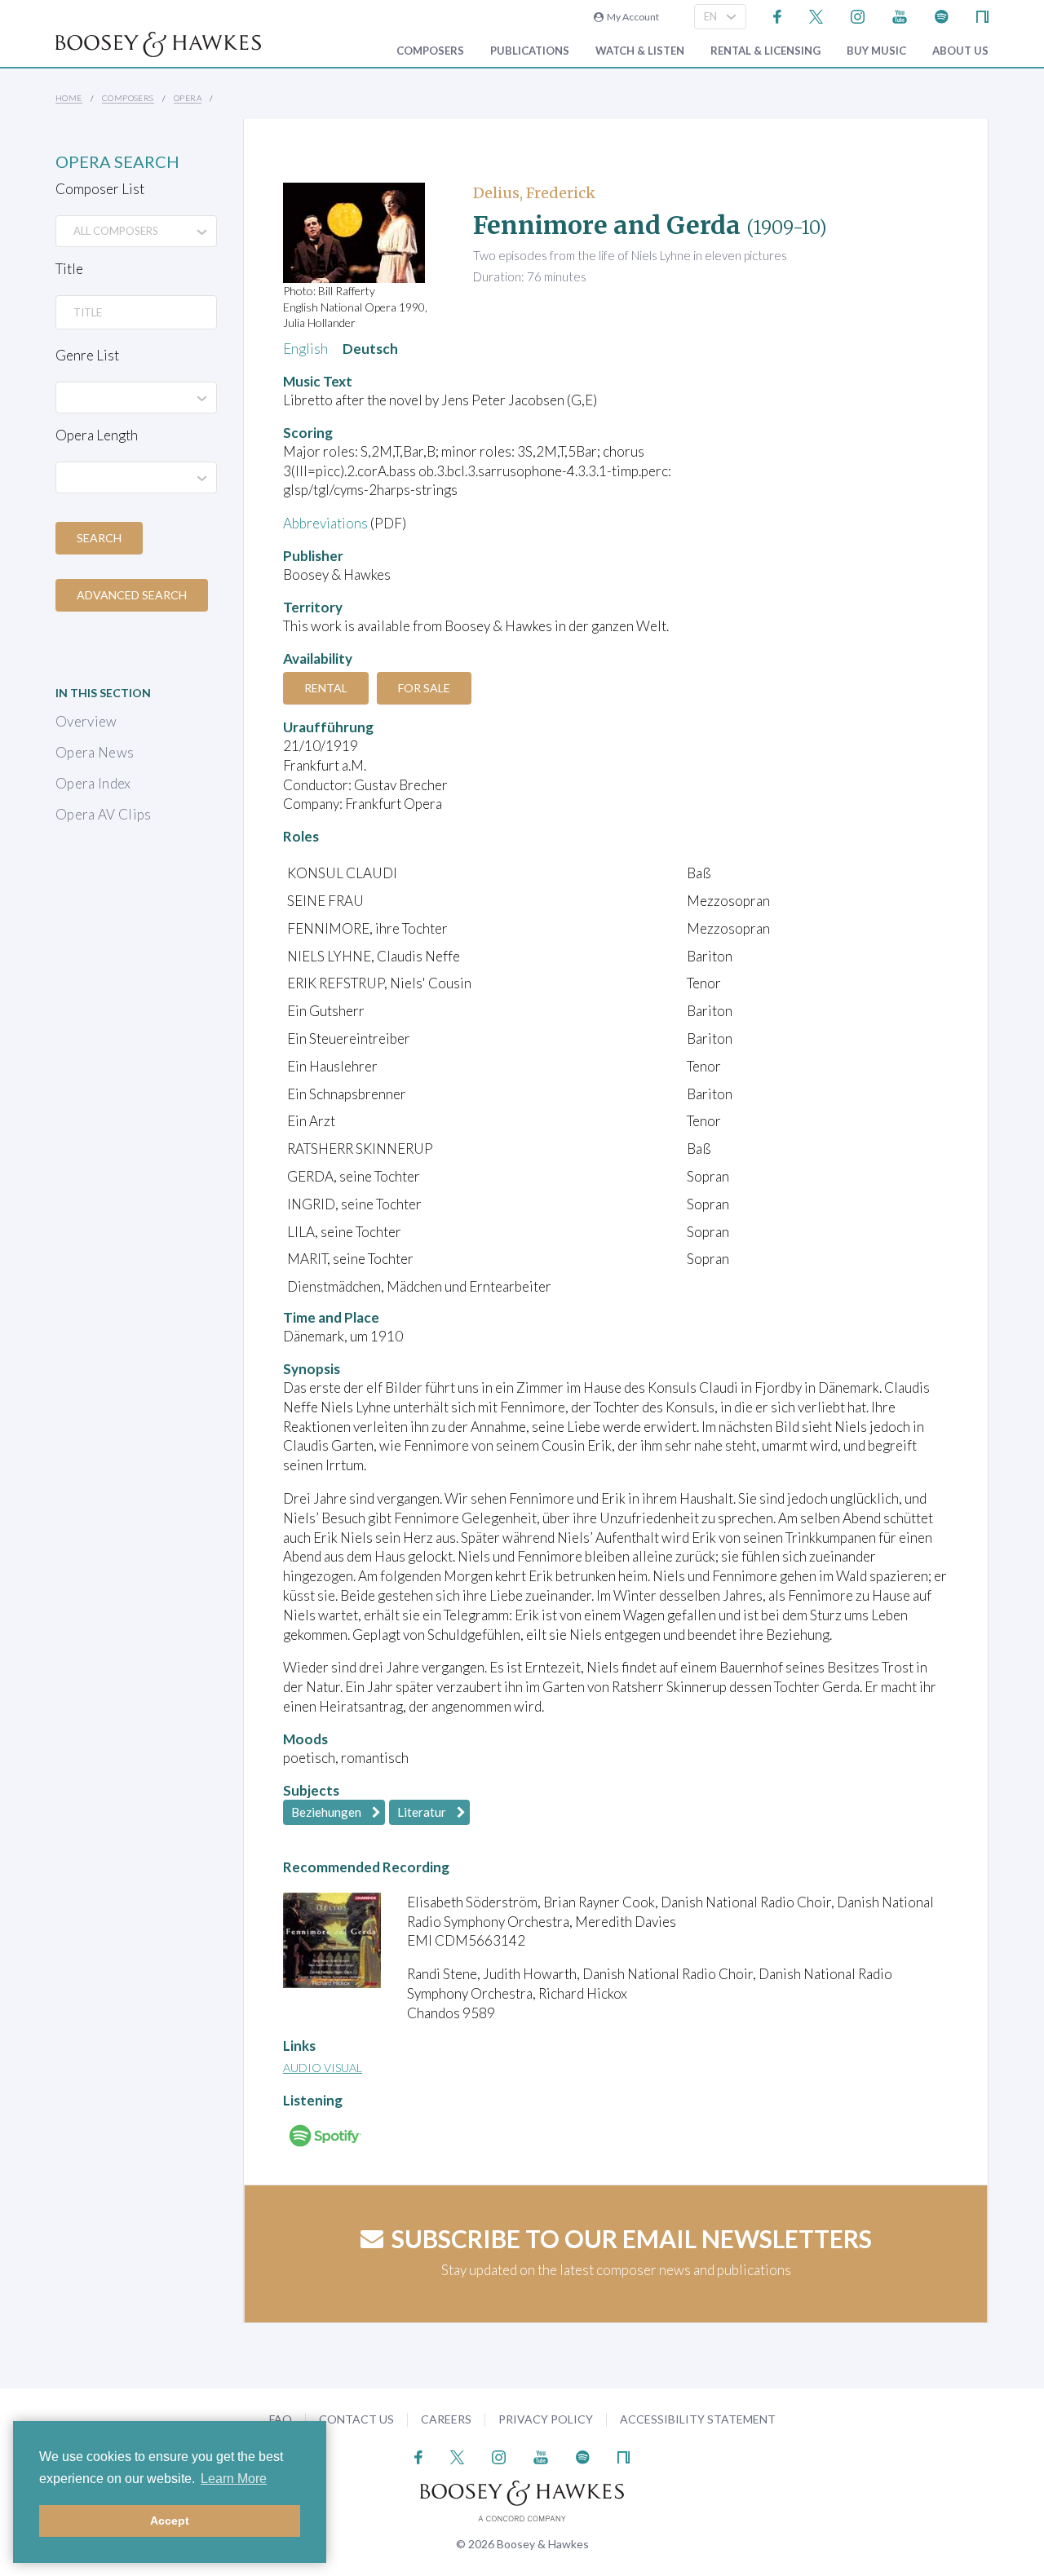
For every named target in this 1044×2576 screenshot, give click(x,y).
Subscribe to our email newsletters (632, 2238)
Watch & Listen (640, 51)
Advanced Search (132, 595)
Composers (430, 51)
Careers (446, 2419)
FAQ (281, 2419)
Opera (188, 98)
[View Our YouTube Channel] (900, 15)
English (305, 349)
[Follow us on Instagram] (858, 15)
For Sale (424, 688)
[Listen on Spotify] (942, 15)
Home (69, 98)
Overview (86, 721)
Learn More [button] (234, 2479)
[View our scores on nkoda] (982, 15)
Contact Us (356, 2419)
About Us (960, 51)
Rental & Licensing (765, 51)
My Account (631, 17)
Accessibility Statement (698, 2419)
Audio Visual (323, 2068)
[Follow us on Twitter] (816, 15)
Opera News (95, 752)
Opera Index (93, 783)
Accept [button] (170, 2521)
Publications (530, 51)
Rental (326, 688)
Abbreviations (325, 523)
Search (99, 538)
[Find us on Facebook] (778, 15)
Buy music (876, 51)
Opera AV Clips (104, 814)
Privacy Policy (546, 2419)
